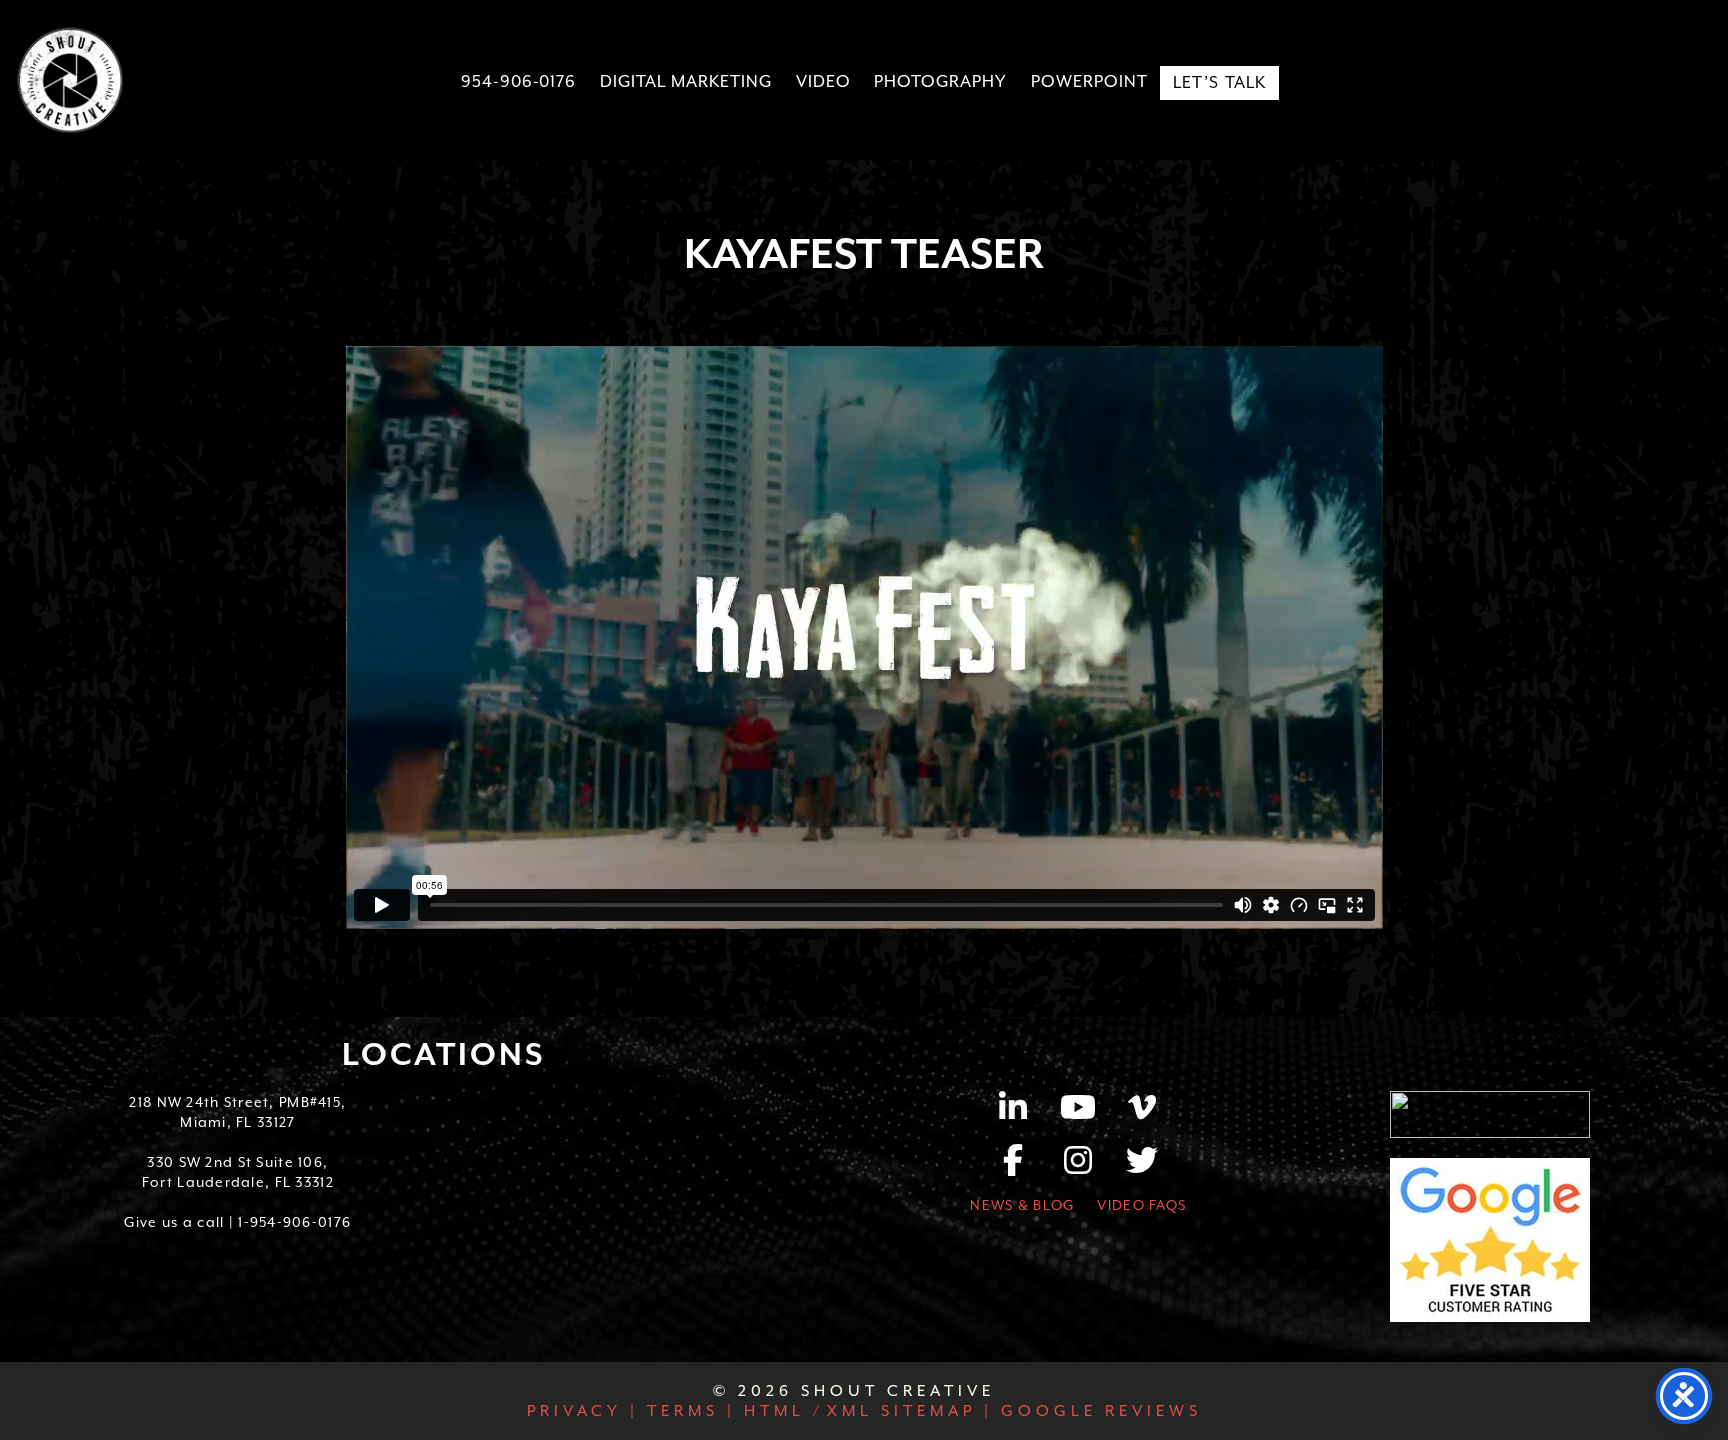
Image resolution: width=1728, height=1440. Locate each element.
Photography (940, 81)
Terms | (687, 1411)
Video (823, 81)
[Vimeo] (1143, 1114)
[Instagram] (1088, 1167)
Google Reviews (1097, 1411)
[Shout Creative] (70, 80)
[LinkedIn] (1024, 1114)
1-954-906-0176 (294, 1222)
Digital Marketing (685, 81)
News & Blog (1022, 1205)
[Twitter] (1143, 1167)
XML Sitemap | (910, 1411)
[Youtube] (1088, 1114)
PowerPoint (1089, 81)
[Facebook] (1024, 1167)
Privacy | (583, 1411)
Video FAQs (1141, 1205)
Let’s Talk (1220, 82)
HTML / (780, 1411)
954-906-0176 (519, 81)
